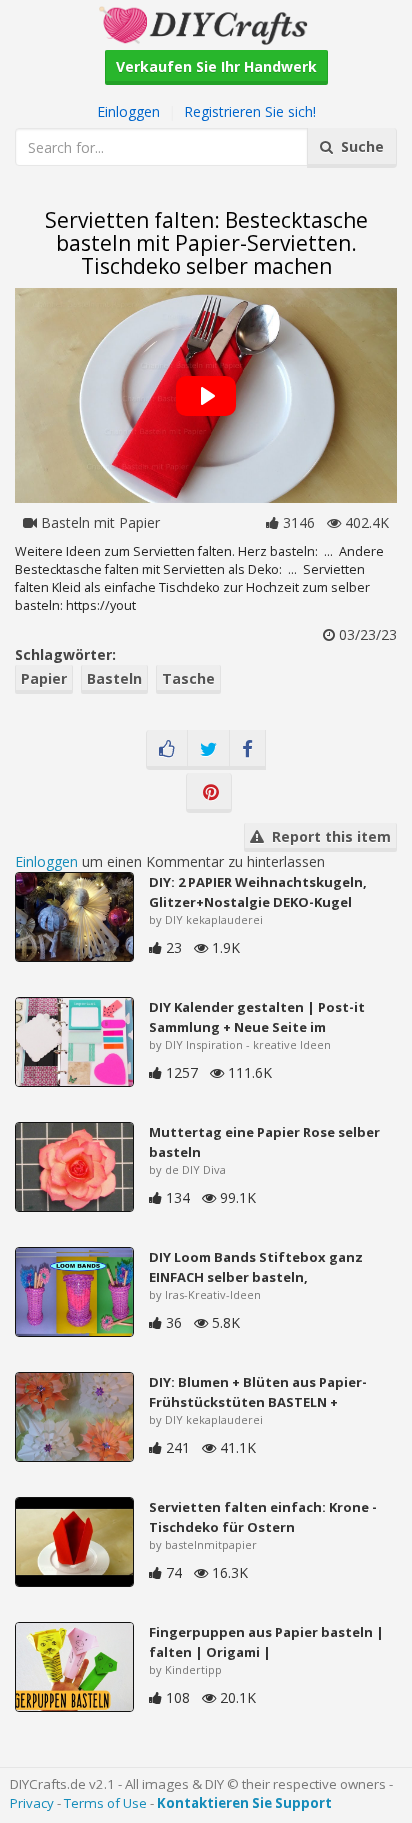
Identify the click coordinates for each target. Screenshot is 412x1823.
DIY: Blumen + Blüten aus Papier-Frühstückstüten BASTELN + (258, 1392)
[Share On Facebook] (247, 750)
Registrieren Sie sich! (250, 111)
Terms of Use (105, 1803)
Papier (44, 678)
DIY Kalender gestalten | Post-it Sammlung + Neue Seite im (257, 1017)
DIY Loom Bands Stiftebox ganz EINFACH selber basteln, (256, 1267)
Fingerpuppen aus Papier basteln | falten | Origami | (266, 1642)
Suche (358, 146)
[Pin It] (209, 793)
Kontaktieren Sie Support (244, 1803)
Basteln (114, 678)
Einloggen (128, 111)
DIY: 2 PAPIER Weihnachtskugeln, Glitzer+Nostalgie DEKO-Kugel (258, 892)
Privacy (32, 1803)
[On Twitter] (208, 750)
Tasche (188, 678)
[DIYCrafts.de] (206, 23)
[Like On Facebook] (167, 750)
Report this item (327, 836)
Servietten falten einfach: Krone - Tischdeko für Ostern (263, 1517)
